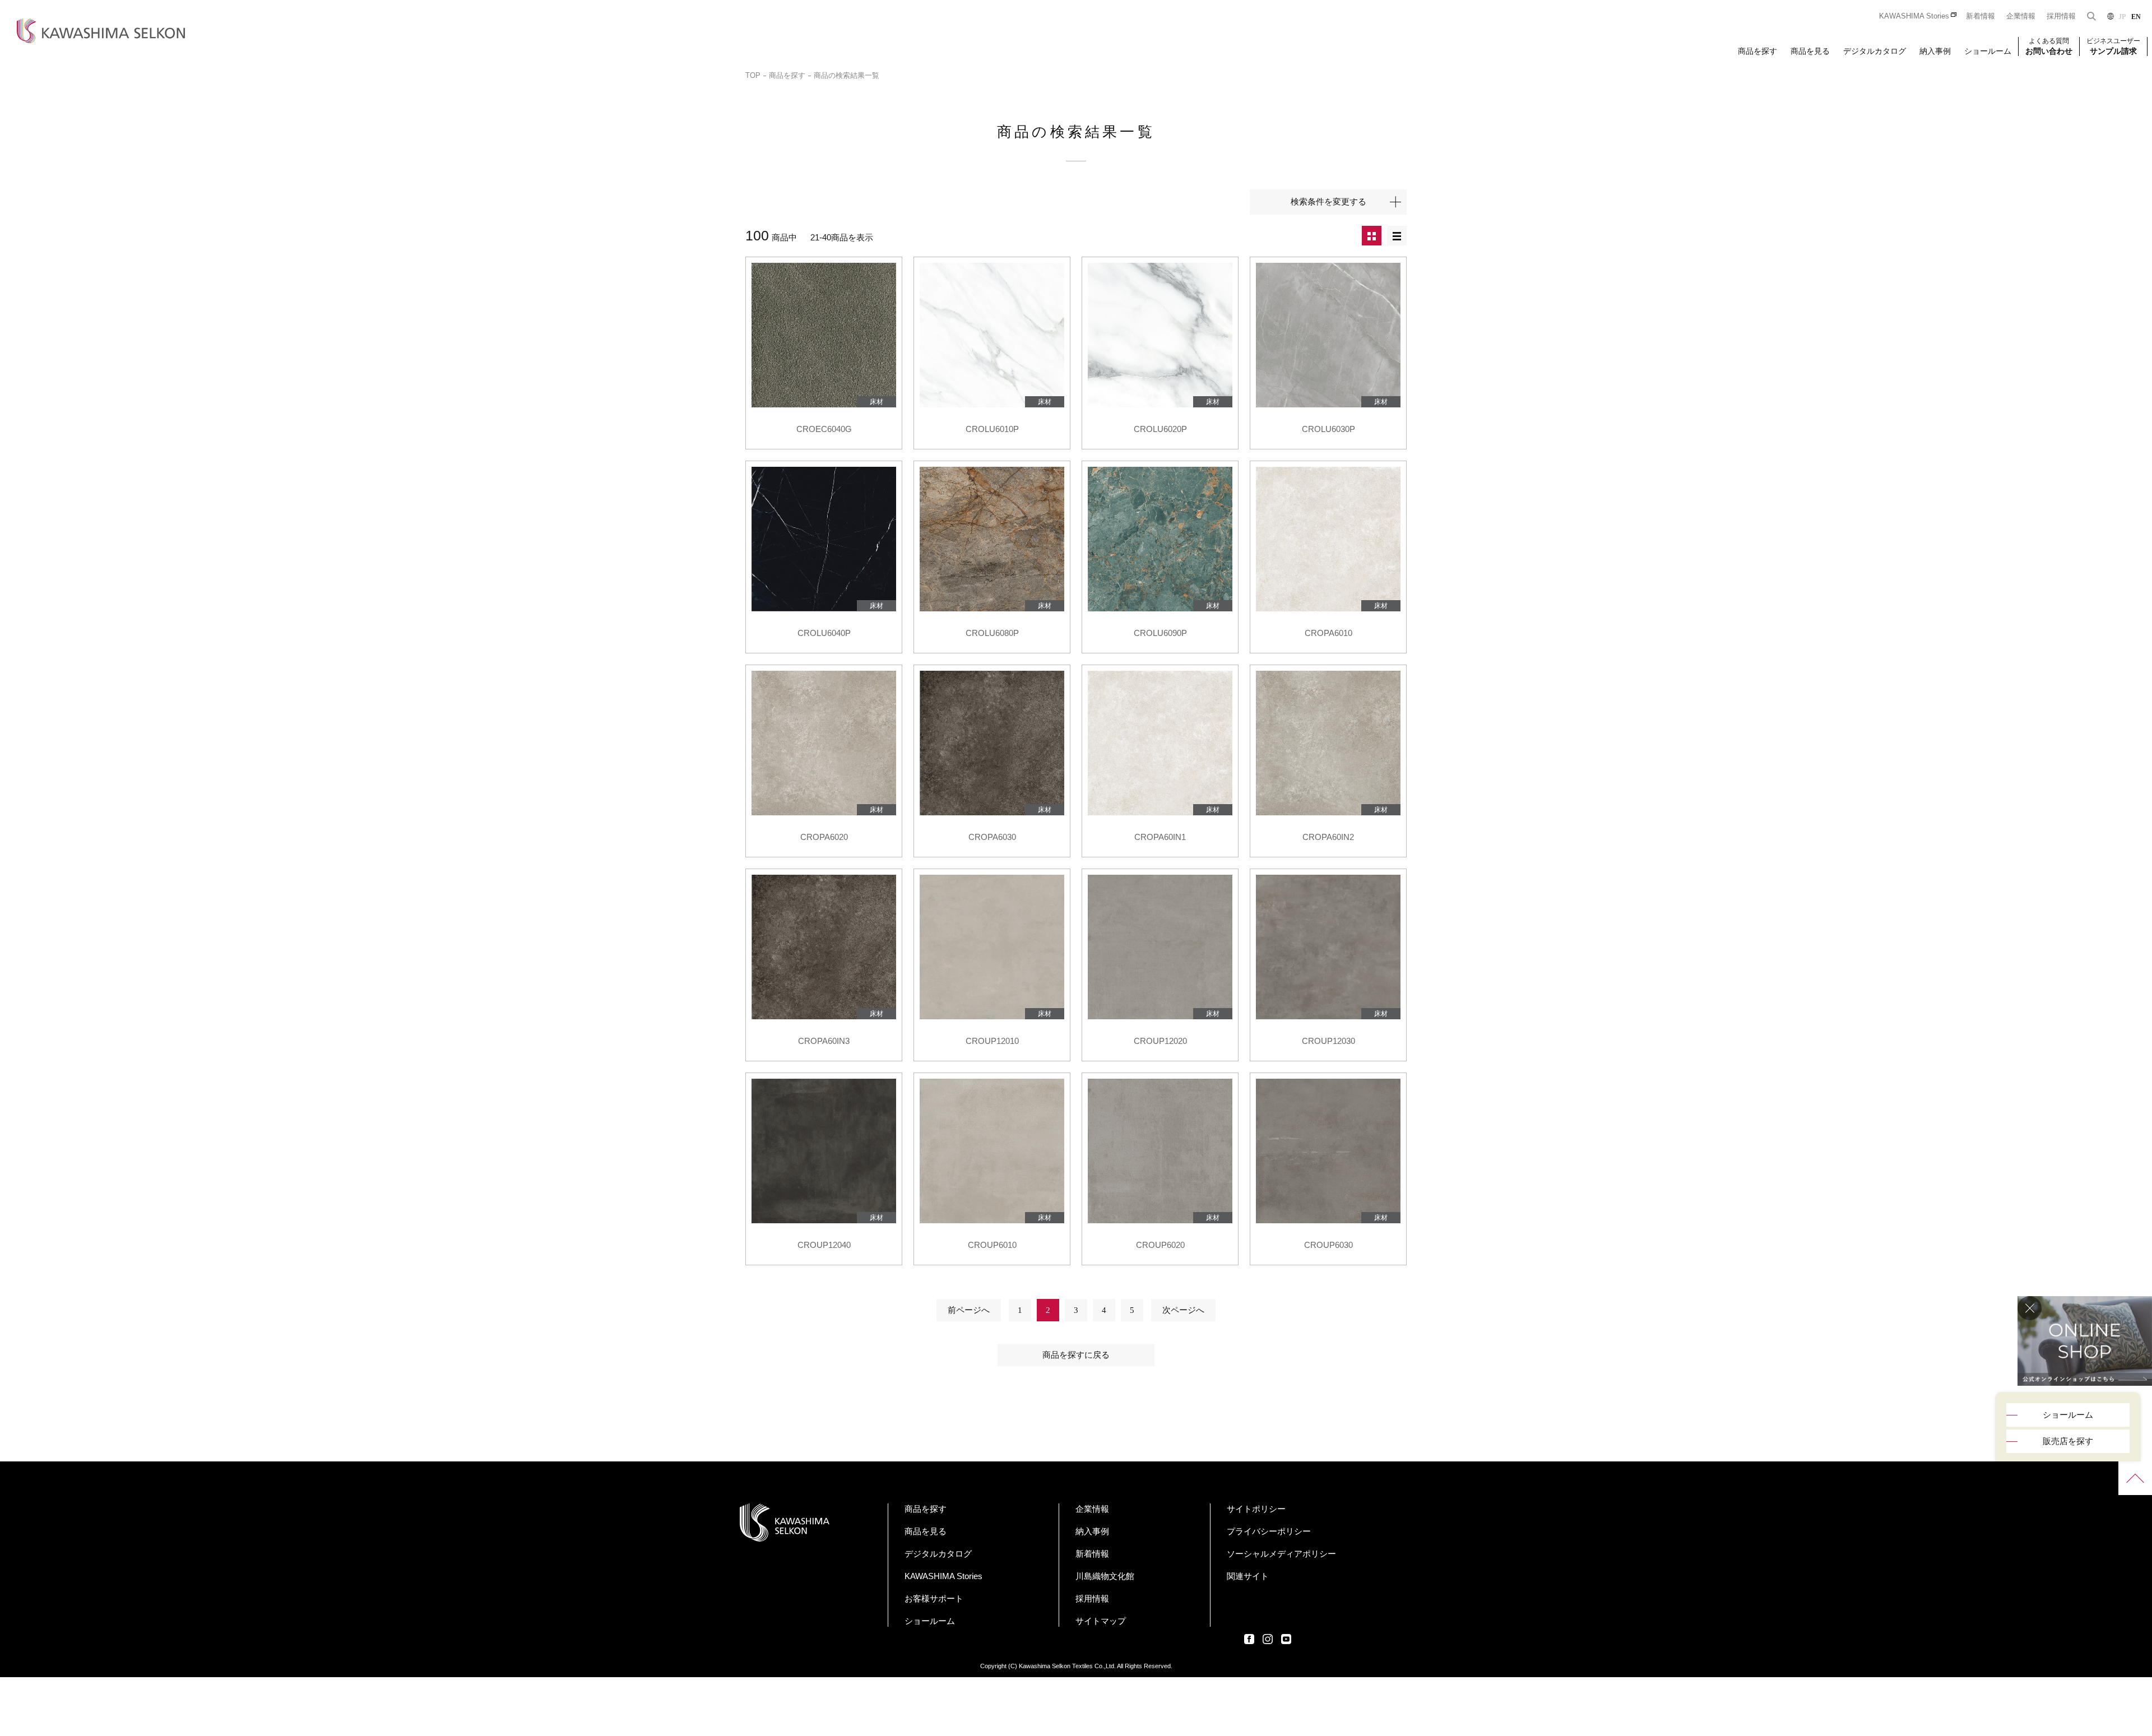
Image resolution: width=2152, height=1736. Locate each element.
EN (2136, 17)
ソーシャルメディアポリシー (1281, 1554)
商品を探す (1757, 51)
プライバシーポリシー (1269, 1531)
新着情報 (1981, 16)
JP (2122, 17)
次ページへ (1183, 1310)
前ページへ (969, 1310)
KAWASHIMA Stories (1914, 16)
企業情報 (2021, 16)
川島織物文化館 (1105, 1576)
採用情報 (2061, 16)
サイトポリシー (1256, 1509)
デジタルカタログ (1875, 51)
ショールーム (1988, 51)
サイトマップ (1101, 1621)
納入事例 (1935, 51)
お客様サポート (934, 1598)
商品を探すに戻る (1076, 1355)
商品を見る (1810, 51)
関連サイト (1248, 1576)
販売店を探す (2068, 1441)
